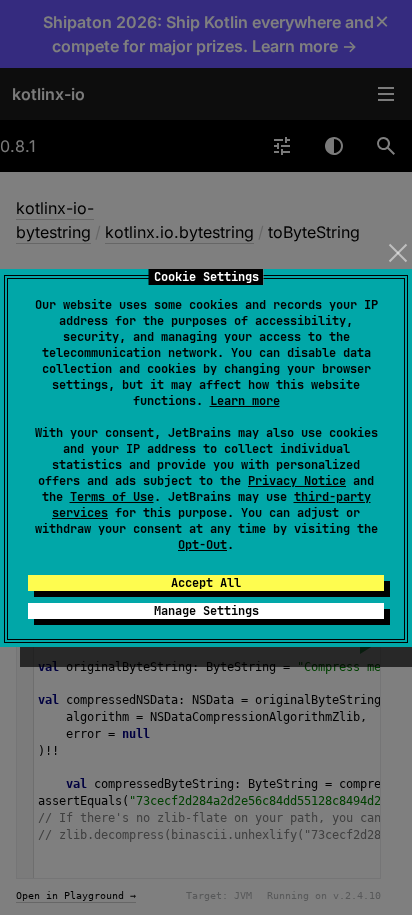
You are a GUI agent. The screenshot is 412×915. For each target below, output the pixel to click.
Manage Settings (206, 611)
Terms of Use (112, 497)
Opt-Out (202, 545)
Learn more (245, 401)
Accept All (206, 583)
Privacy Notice (297, 481)
